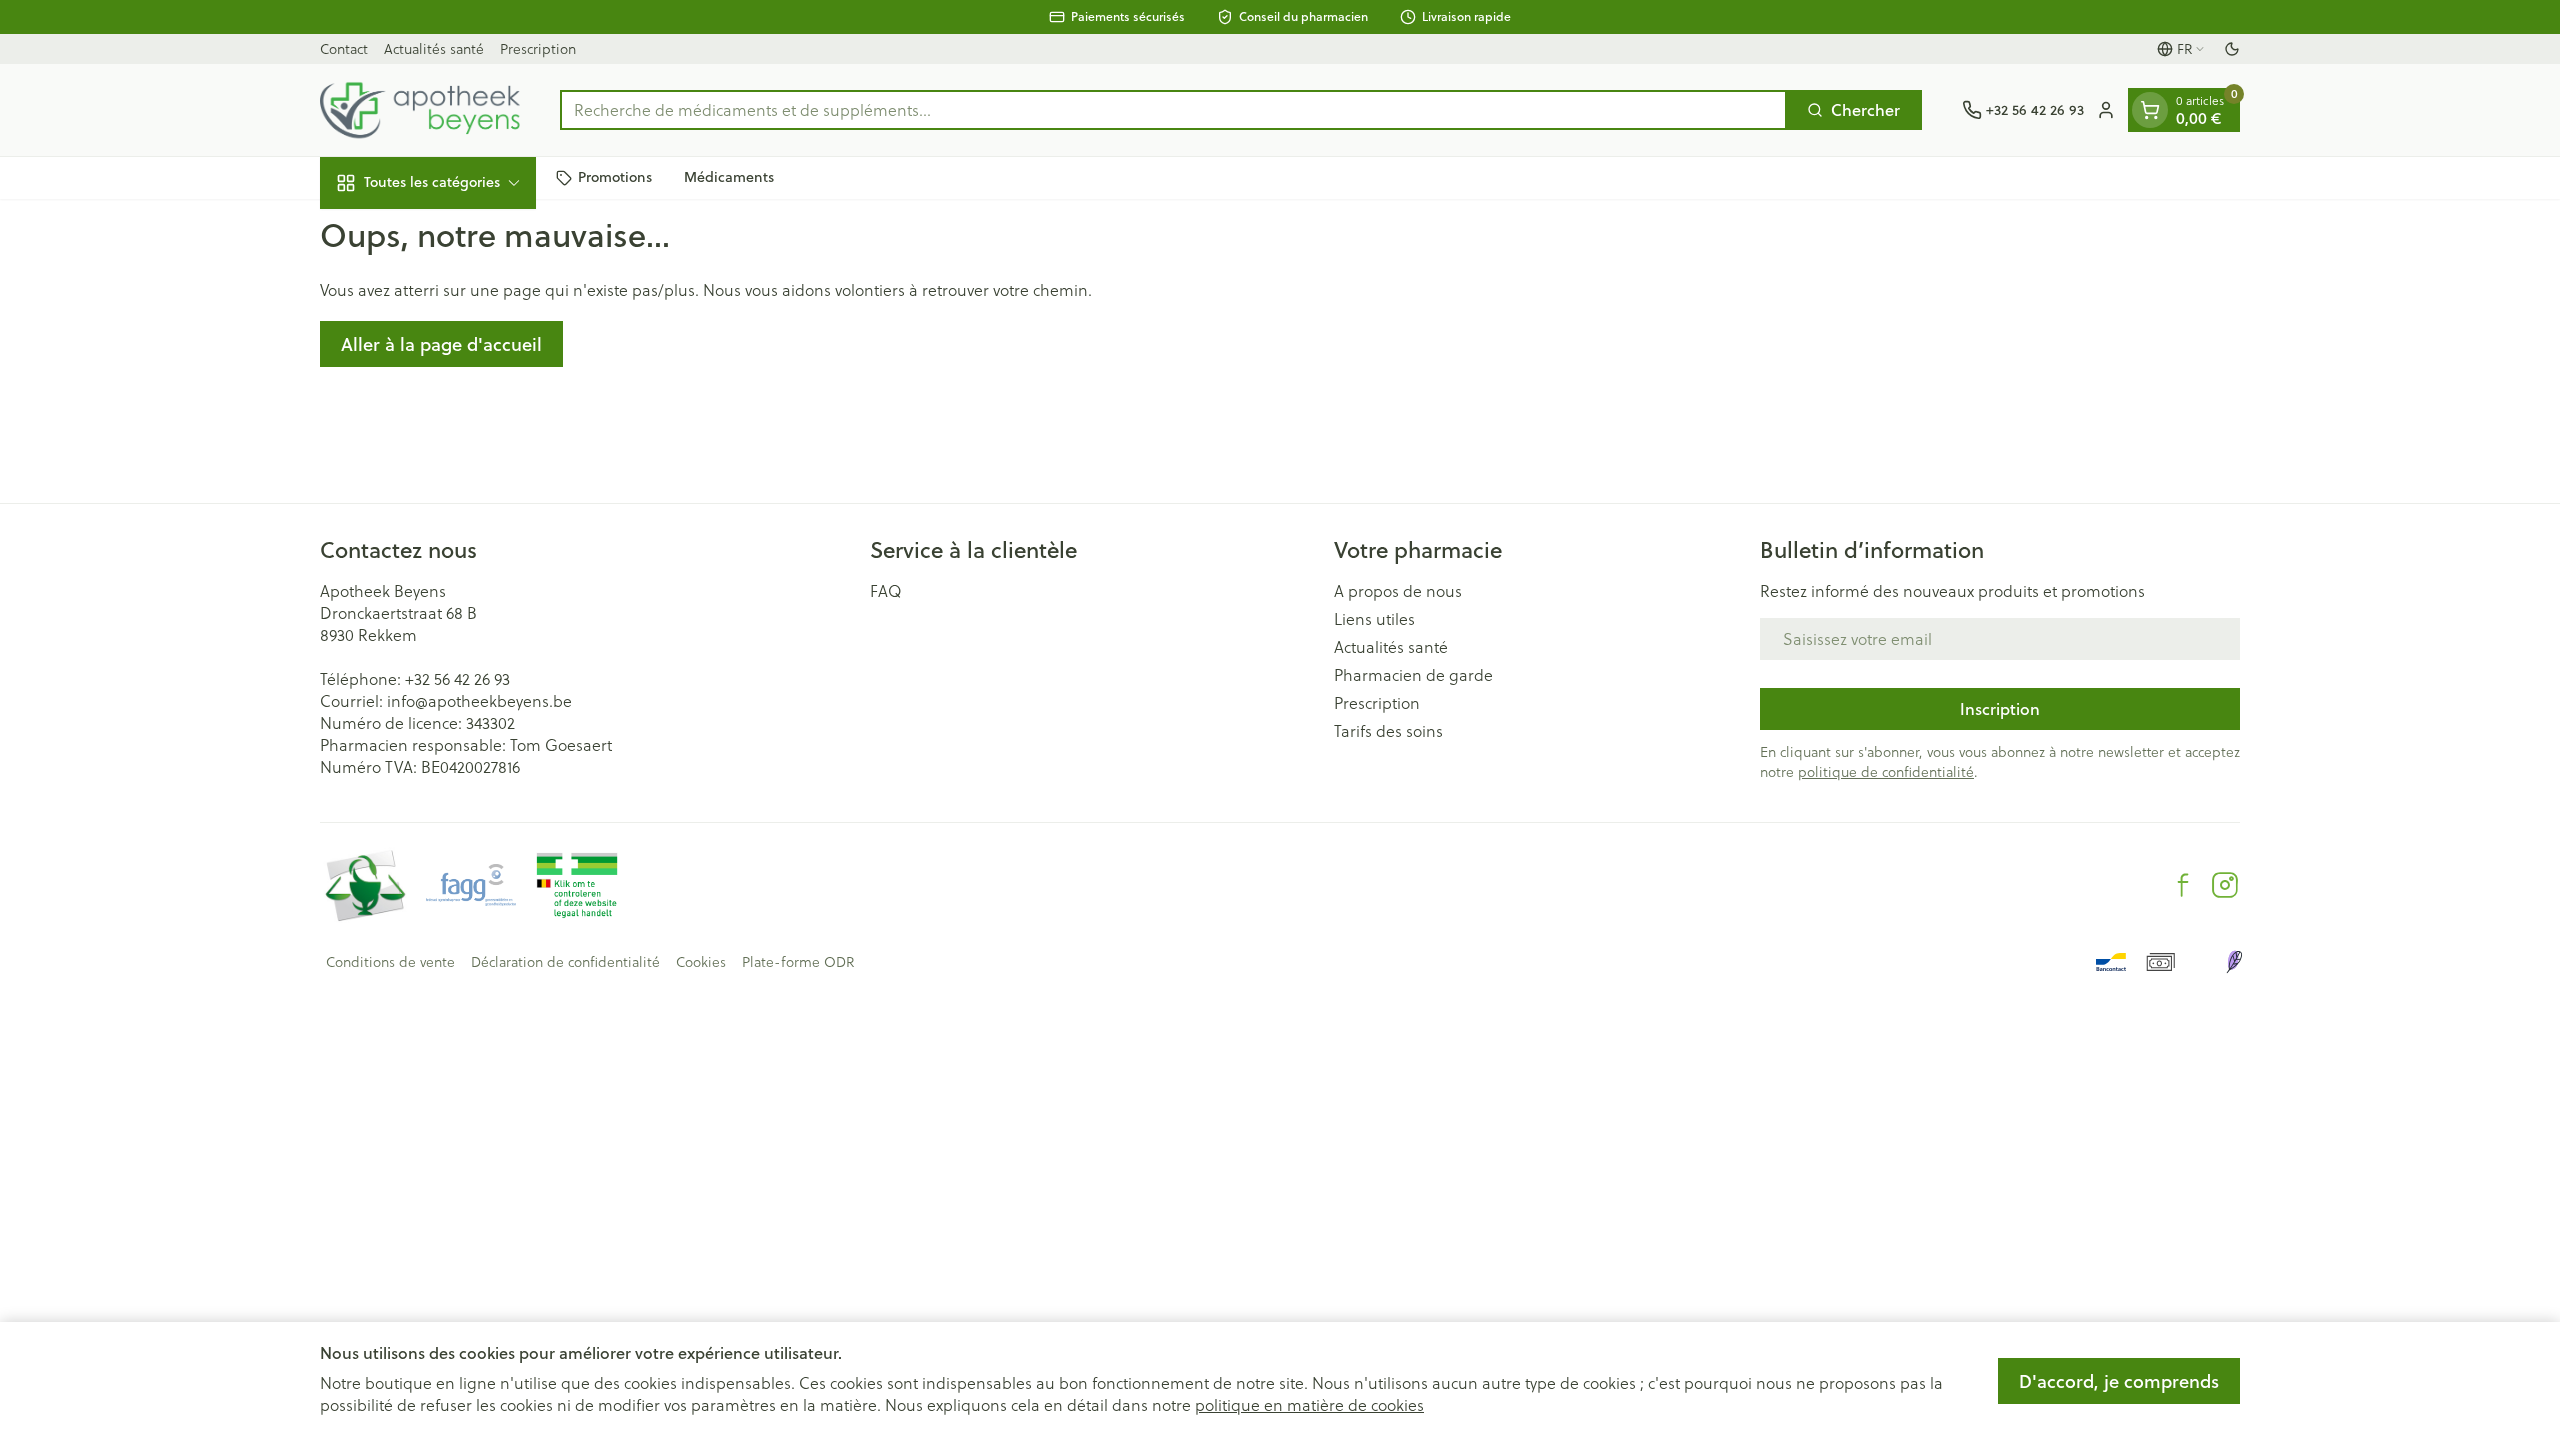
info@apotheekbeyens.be (479, 701)
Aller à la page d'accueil (441, 344)
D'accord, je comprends (2119, 1381)
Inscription (2000, 708)
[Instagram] (2225, 885)
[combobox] (1173, 110)
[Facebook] (2183, 885)
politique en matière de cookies (1309, 1405)
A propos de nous (1398, 591)
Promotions (615, 177)
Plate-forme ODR (798, 962)
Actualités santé (434, 49)
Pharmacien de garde (1413, 675)
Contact (344, 49)
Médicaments (729, 177)
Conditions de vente (390, 962)
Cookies (701, 962)
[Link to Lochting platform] (2234, 962)
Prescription (538, 49)
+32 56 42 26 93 (457, 679)
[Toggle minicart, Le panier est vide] (2150, 110)
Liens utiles (1374, 619)
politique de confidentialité (1886, 772)
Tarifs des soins (1388, 731)
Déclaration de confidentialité (565, 962)
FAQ (886, 591)
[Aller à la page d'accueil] (420, 110)
